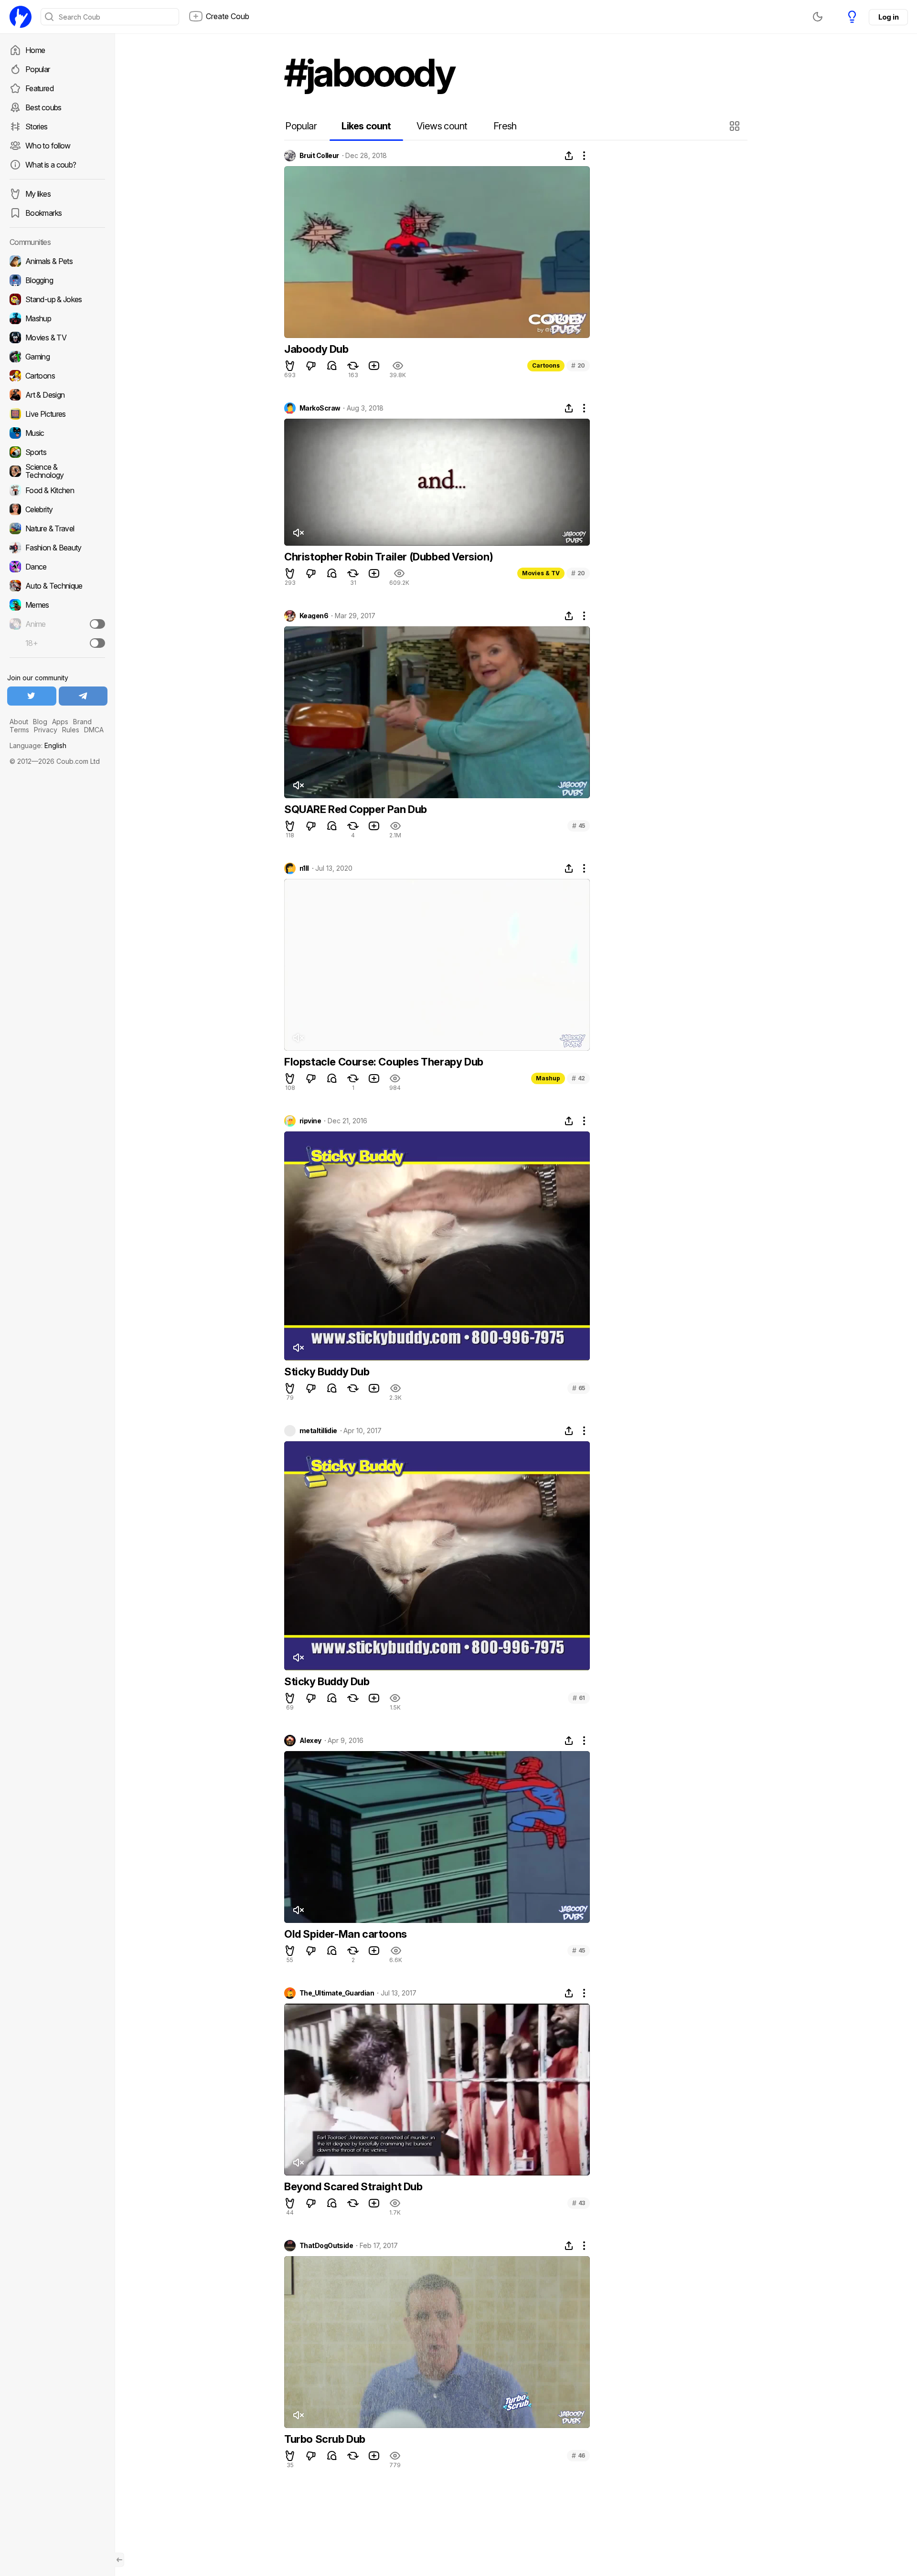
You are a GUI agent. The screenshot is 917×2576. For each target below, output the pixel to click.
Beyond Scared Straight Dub (353, 2186)
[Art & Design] (57, 395)
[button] (736, 126)
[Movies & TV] (57, 338)
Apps (60, 722)
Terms (19, 730)
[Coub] (21, 17)
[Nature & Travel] (57, 528)
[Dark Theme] (818, 17)
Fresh (505, 126)
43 (579, 2203)
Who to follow (48, 146)
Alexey (310, 1741)
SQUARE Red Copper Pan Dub (356, 809)
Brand (82, 722)
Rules (71, 730)
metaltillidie (318, 1431)
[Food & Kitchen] (57, 490)
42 (578, 1078)
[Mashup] (57, 318)
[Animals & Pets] (57, 261)
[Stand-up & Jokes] (57, 299)
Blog (40, 722)
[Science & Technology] (57, 471)
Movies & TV (541, 573)
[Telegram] (83, 696)
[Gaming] (57, 357)
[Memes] (57, 605)
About (19, 722)
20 (578, 365)
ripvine (310, 1121)
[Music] (57, 433)
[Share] (569, 156)
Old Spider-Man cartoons (346, 1934)
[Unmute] (298, 533)
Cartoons (546, 365)
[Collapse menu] (119, 2560)
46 (578, 2455)
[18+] (97, 643)
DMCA (94, 730)
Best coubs (43, 107)
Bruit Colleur (319, 156)
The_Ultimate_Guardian (337, 1993)
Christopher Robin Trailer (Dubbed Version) (389, 557)
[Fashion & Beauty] (57, 548)
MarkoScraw (320, 408)
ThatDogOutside (326, 2246)
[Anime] (57, 624)
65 (579, 1388)
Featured (39, 88)
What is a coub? (51, 165)
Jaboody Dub (316, 349)
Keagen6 (314, 616)
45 (579, 826)
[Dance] (57, 567)
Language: (38, 745)
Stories (37, 127)
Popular (38, 69)
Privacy (46, 730)
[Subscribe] (97, 624)
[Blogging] (57, 280)
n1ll (304, 868)
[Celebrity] (57, 509)
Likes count (366, 126)
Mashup (548, 1078)
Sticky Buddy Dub (327, 1372)
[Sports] (57, 452)
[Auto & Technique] (57, 586)
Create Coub (228, 16)
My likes (38, 194)
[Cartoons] (57, 376)
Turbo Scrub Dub (325, 2439)
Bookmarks (43, 213)
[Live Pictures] (57, 414)
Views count (442, 126)
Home (35, 50)
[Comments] (332, 366)
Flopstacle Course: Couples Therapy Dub (384, 1062)
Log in (888, 17)
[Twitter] (32, 696)
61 (579, 1698)
